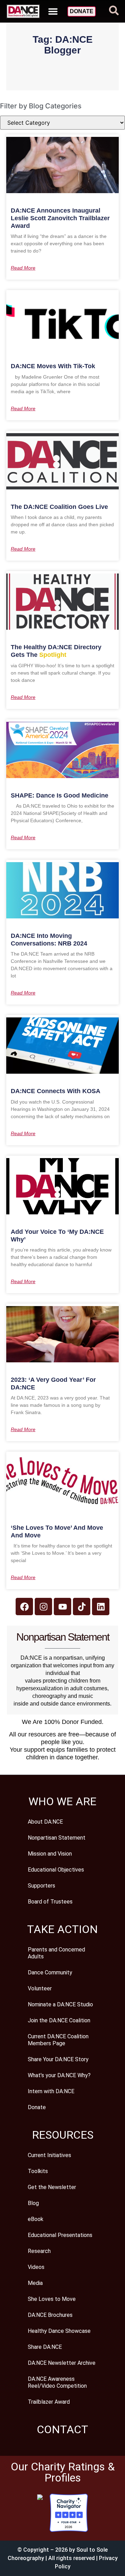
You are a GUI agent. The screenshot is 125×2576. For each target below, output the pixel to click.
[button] (53, 11)
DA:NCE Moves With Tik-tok (53, 366)
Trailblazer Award (49, 2402)
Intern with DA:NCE (51, 2091)
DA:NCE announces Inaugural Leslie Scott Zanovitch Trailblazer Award (60, 218)
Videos (36, 2267)
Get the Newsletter (52, 2187)
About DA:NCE (45, 1822)
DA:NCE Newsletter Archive (62, 2363)
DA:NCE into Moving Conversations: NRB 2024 (49, 940)
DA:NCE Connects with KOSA (56, 1091)
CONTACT (62, 2429)
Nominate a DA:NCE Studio (60, 2004)
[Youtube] (62, 1607)
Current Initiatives (49, 2155)
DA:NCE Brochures (50, 2315)
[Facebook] (24, 1607)
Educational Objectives (56, 1870)
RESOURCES (63, 2135)
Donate (37, 2107)
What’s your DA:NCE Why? (59, 2075)
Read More (23, 268)
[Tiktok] (82, 1607)
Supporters (41, 1886)
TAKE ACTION (62, 1929)
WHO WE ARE (62, 1801)
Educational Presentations (60, 2235)
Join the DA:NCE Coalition (59, 2020)
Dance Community (50, 1972)
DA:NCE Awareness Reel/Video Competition (57, 2382)
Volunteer (40, 1988)
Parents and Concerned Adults (56, 1953)
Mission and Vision (50, 1854)
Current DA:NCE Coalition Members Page (58, 2040)
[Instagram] (43, 1607)
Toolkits (38, 2171)
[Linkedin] (101, 1607)
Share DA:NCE (45, 2347)
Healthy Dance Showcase (59, 2331)
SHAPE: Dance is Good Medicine (60, 795)
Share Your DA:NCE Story (58, 2059)
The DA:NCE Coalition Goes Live (59, 507)
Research (39, 2251)
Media (35, 2283)
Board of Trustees (50, 1902)
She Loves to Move (52, 2299)
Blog (33, 2203)
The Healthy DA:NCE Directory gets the (56, 651)
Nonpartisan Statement (57, 1838)
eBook (36, 2219)
